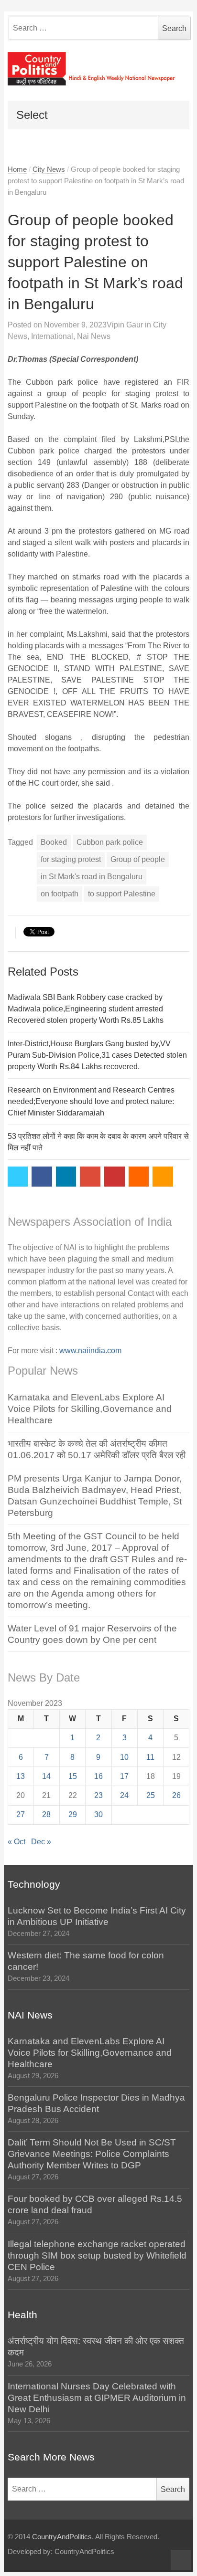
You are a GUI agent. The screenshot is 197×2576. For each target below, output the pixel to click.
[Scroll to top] (181, 2560)
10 (124, 1757)
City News (49, 169)
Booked (54, 842)
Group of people (138, 859)
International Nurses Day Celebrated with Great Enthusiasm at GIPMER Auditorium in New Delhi (97, 2398)
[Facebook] (42, 1177)
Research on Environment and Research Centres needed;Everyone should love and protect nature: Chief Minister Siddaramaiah (91, 1101)
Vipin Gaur (125, 325)
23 (98, 1795)
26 (176, 1795)
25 (151, 1795)
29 (73, 1814)
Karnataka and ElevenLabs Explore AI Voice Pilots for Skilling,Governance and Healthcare (90, 1409)
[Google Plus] (90, 1177)
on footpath (60, 894)
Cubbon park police (110, 842)
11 (150, 1757)
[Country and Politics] (99, 69)
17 (124, 1776)
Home (17, 169)
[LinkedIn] (66, 1177)
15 (73, 1776)
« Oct (16, 1842)
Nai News (94, 336)
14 (46, 1776)
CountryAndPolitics (62, 2537)
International (52, 336)
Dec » (41, 1842)
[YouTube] (115, 1177)
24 (124, 1795)
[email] (139, 1177)
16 (98, 1776)
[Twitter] (18, 1177)
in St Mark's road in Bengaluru (92, 877)
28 (46, 1814)
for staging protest (71, 859)
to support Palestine (122, 894)
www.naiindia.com (90, 1351)
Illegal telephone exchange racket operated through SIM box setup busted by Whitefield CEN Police (97, 2255)
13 (21, 1776)
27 (21, 1814)
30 (98, 1814)
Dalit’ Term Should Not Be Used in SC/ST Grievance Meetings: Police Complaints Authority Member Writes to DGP (92, 2154)
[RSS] (163, 1177)
